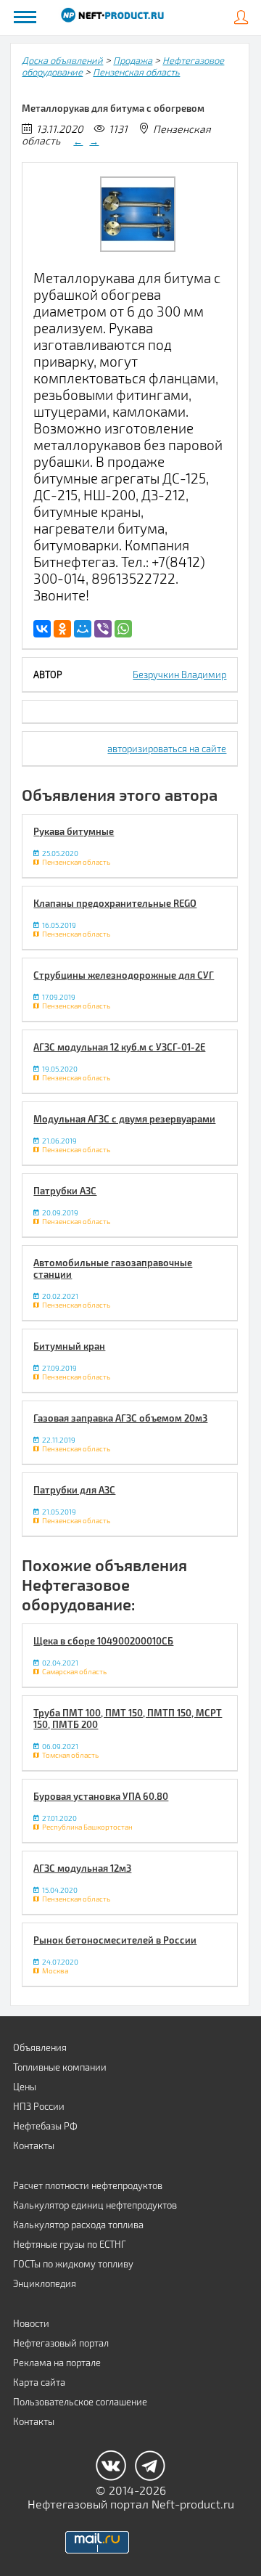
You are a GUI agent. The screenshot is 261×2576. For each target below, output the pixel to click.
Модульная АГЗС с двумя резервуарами (124, 1119)
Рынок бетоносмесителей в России (115, 1940)
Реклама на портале (57, 2363)
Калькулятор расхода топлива (78, 2225)
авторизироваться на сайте (167, 749)
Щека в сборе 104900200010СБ (103, 1641)
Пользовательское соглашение (80, 2402)
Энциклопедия (45, 2283)
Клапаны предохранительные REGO (115, 903)
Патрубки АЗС (65, 1191)
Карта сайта (39, 2382)
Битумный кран (69, 1346)
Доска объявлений (62, 60)
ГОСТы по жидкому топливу (73, 2264)
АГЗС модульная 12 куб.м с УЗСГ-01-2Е (119, 1047)
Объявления (40, 2047)
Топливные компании (60, 2067)
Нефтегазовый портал (61, 2343)
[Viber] (103, 629)
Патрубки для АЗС (74, 1490)
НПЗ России (39, 2106)
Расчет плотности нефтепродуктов (88, 2185)
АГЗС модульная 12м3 (82, 1868)
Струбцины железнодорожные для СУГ (124, 975)
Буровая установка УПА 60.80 (101, 1796)
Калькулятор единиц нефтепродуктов (95, 2205)
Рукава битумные (74, 831)
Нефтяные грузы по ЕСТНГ (70, 2244)
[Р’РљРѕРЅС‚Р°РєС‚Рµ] (42, 629)
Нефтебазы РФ (45, 2126)
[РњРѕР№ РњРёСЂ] (83, 629)
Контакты (34, 2145)
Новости (31, 2323)
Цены (25, 2087)
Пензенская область (136, 72)
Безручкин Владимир (179, 674)
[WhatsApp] (123, 629)
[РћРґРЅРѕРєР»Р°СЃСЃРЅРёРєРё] (62, 629)
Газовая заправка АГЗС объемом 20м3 (120, 1418)
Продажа (133, 60)
